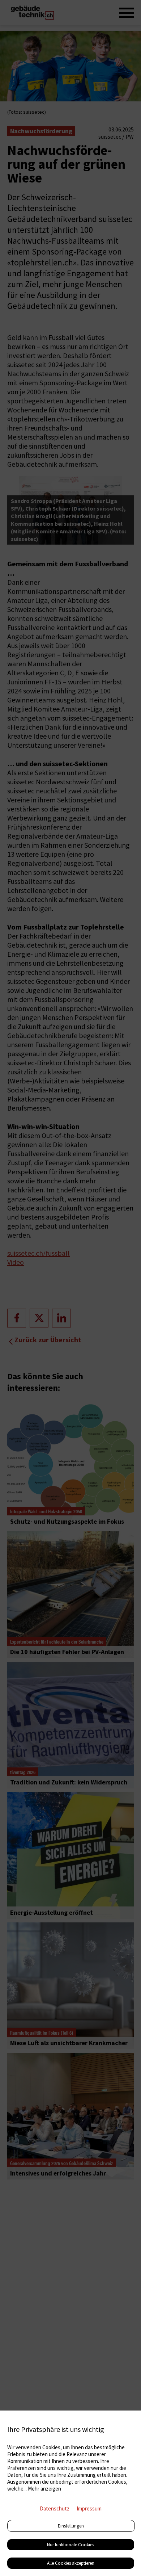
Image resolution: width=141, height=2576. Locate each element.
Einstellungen (71, 2526)
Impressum (89, 2508)
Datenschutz (55, 2508)
